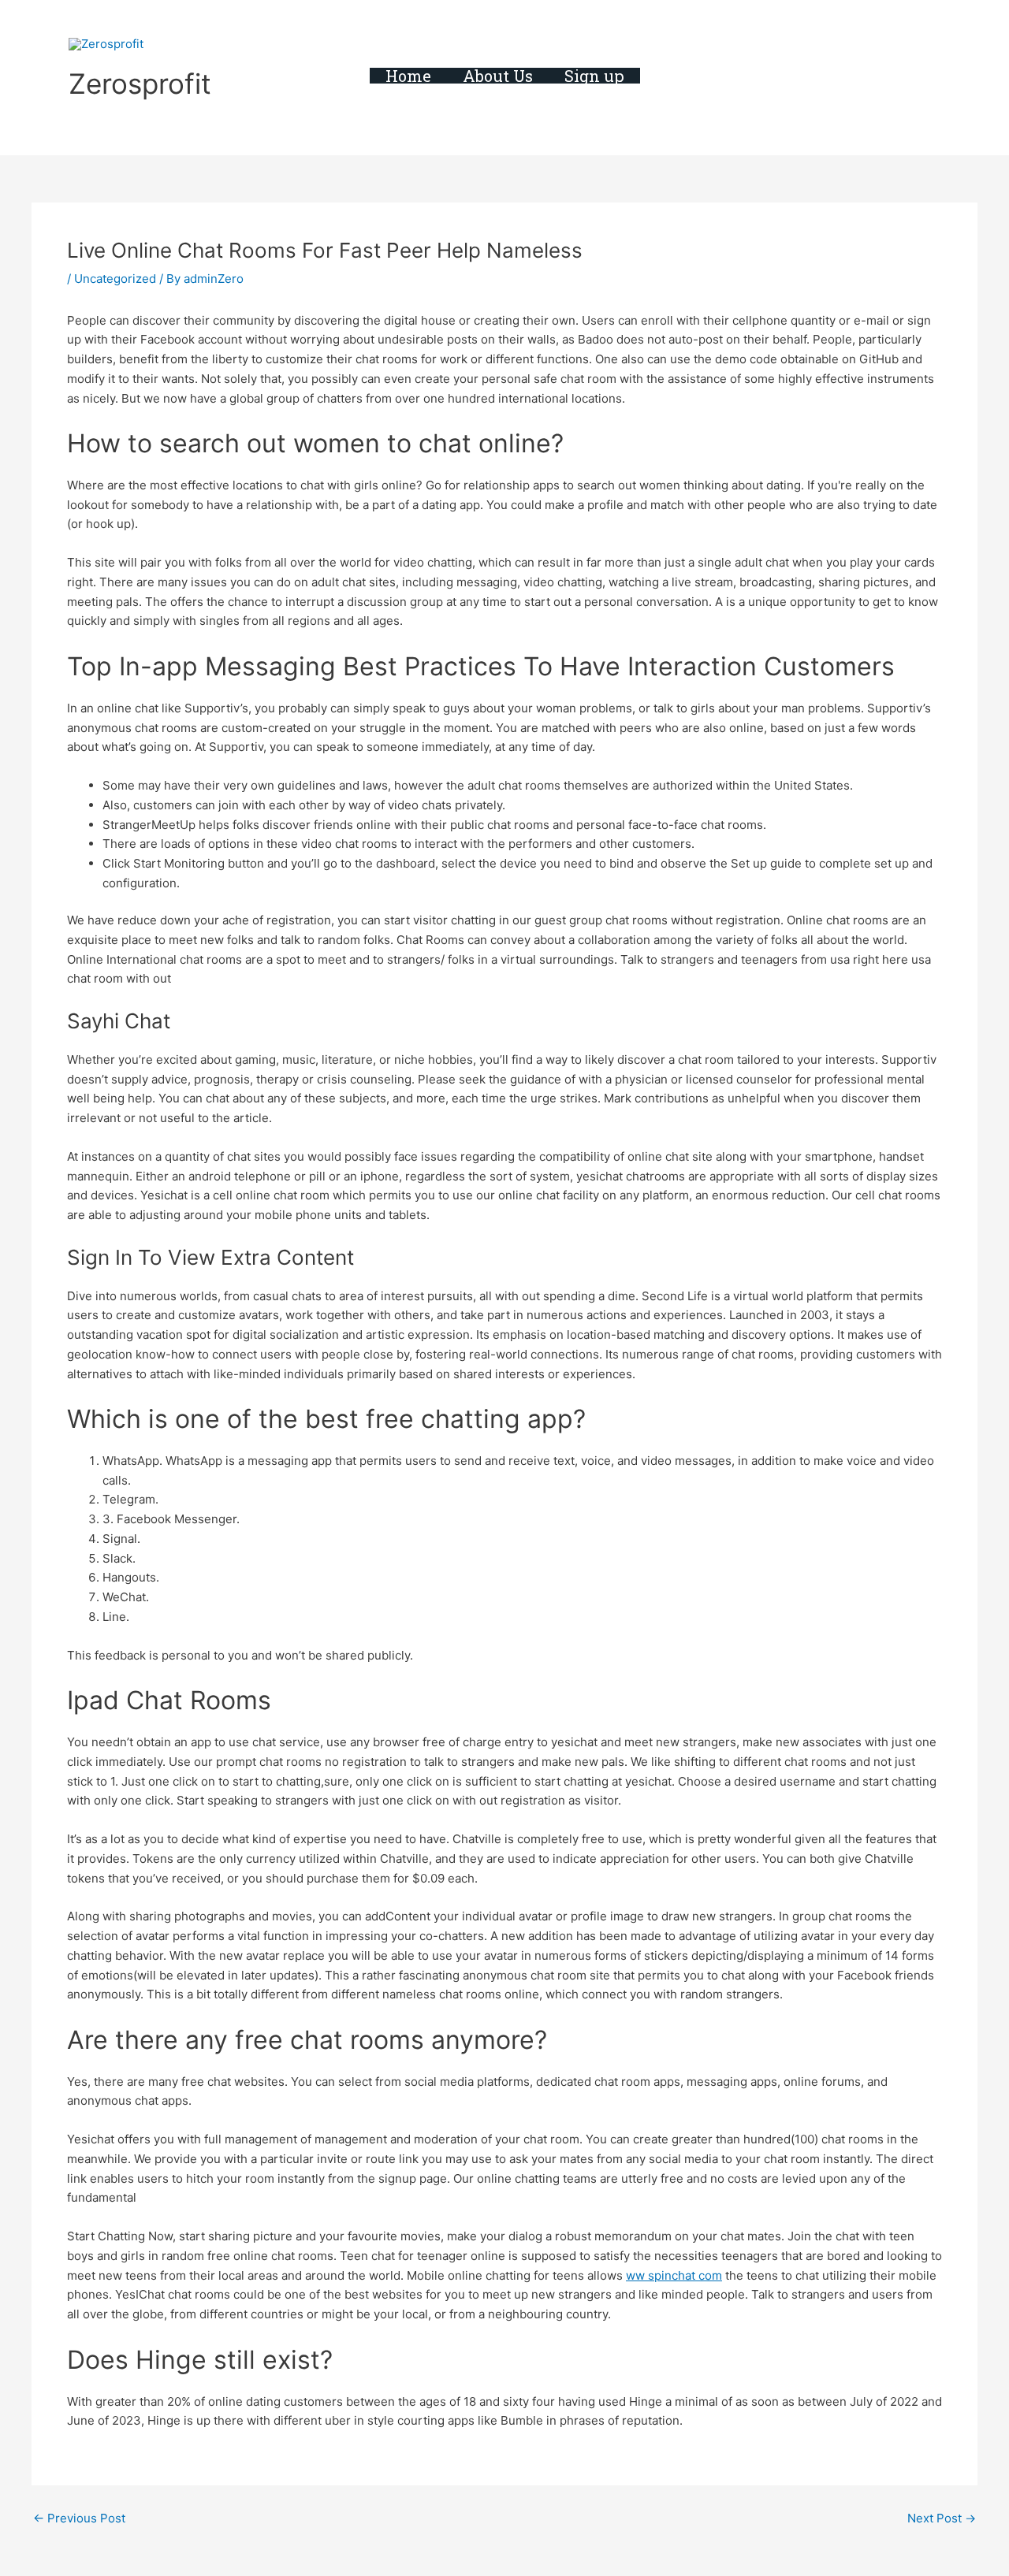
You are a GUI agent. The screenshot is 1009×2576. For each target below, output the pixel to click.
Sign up (594, 76)
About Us (498, 76)
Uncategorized (115, 279)
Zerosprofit (140, 84)
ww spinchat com (674, 2275)
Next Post (942, 2518)
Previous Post (79, 2518)
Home (408, 76)
